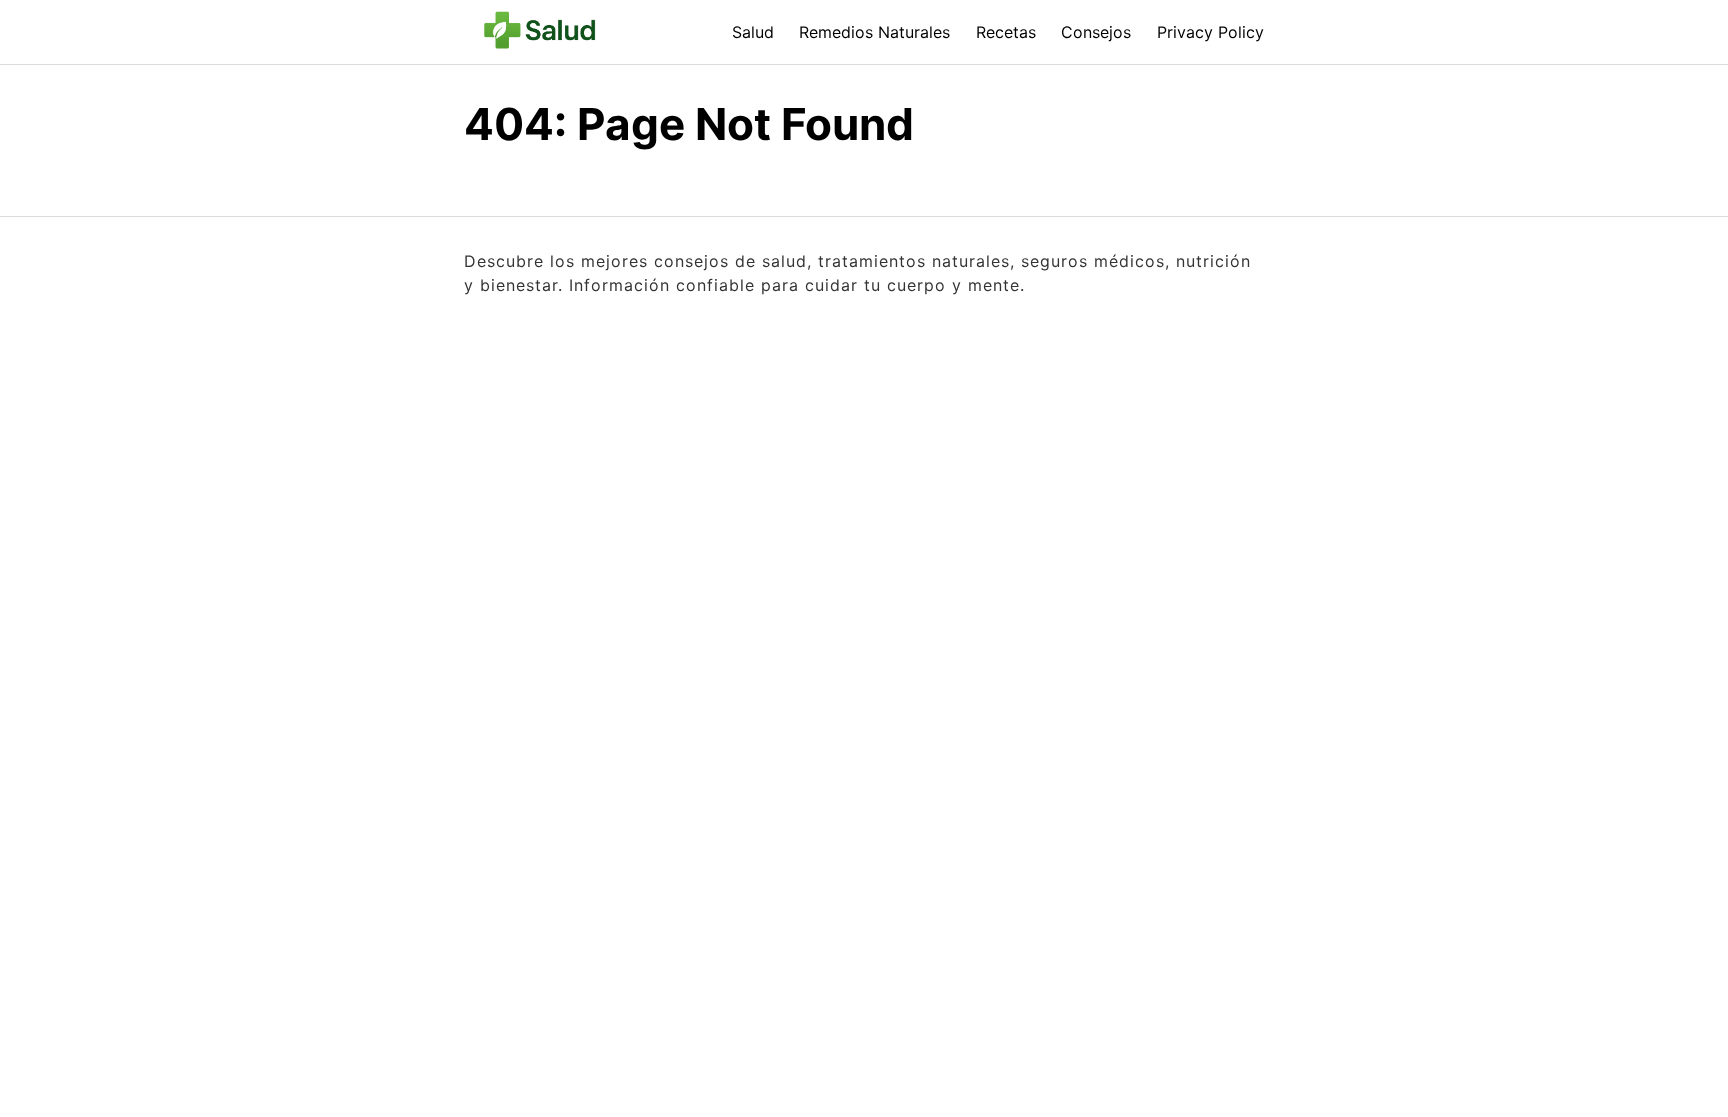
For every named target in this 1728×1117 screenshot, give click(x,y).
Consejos (1096, 32)
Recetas (1006, 32)
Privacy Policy (1210, 32)
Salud (753, 32)
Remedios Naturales (874, 32)
